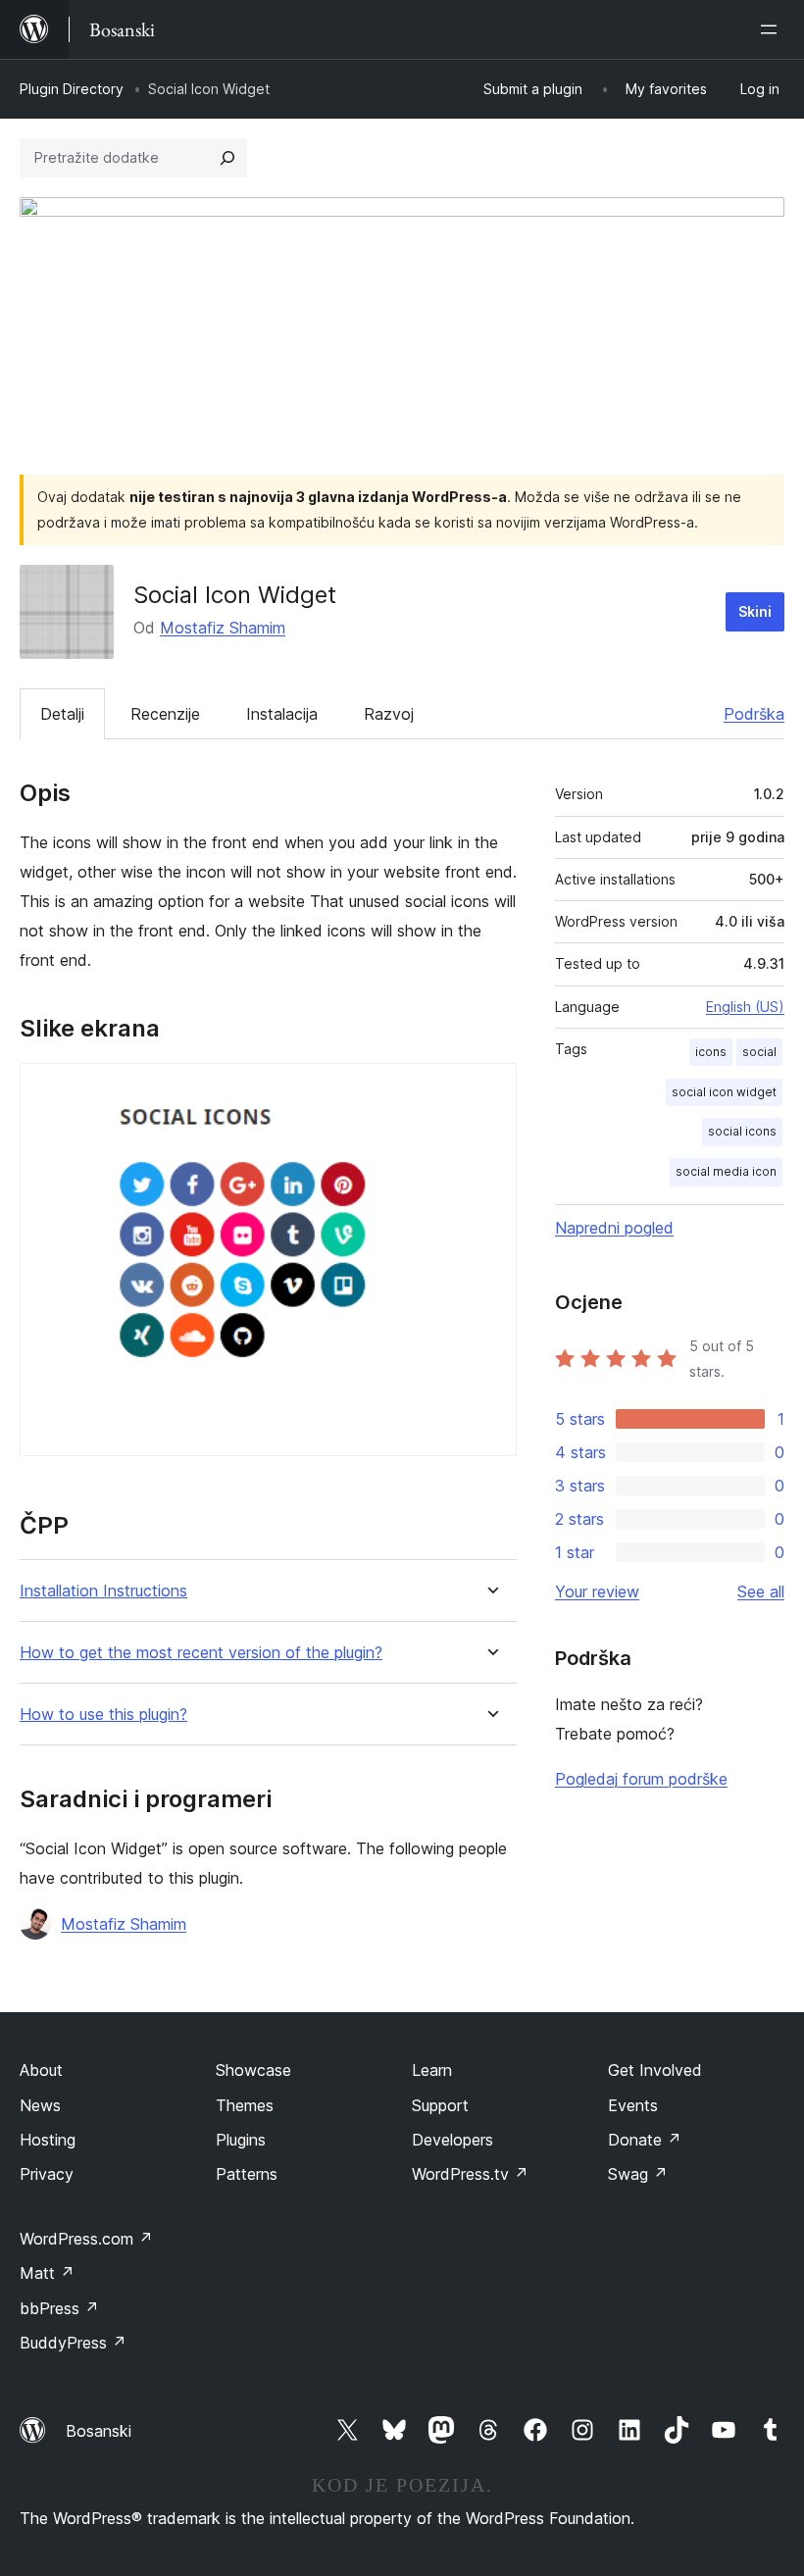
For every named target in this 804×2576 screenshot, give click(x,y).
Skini (755, 611)
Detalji (62, 714)
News (40, 2105)
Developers (452, 2140)
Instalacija (282, 714)
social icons (742, 1131)
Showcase (253, 2070)
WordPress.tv (470, 2174)
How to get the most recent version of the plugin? (201, 1653)
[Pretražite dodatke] (227, 158)
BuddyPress (73, 2343)
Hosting (48, 2140)
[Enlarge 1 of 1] (490, 1089)
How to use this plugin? (103, 1715)
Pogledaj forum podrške (641, 1779)
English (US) (745, 1007)
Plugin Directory (72, 89)
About (41, 2070)
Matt (47, 2273)
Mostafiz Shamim (223, 628)
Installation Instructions (103, 1591)
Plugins (241, 2140)
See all (761, 1591)
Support (440, 2105)
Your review (597, 1591)
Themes (245, 2105)
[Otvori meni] (773, 29)
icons (711, 1052)
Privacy (47, 2174)
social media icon (726, 1171)
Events (633, 2105)
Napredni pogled (614, 1228)
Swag (638, 2174)
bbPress (59, 2308)
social (759, 1052)
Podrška (754, 714)
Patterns (247, 2174)
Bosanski (99, 2431)
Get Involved (655, 2070)
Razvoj (389, 714)
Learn (432, 2070)
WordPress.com (86, 2239)
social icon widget (724, 1092)
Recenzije (165, 714)
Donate (645, 2140)
